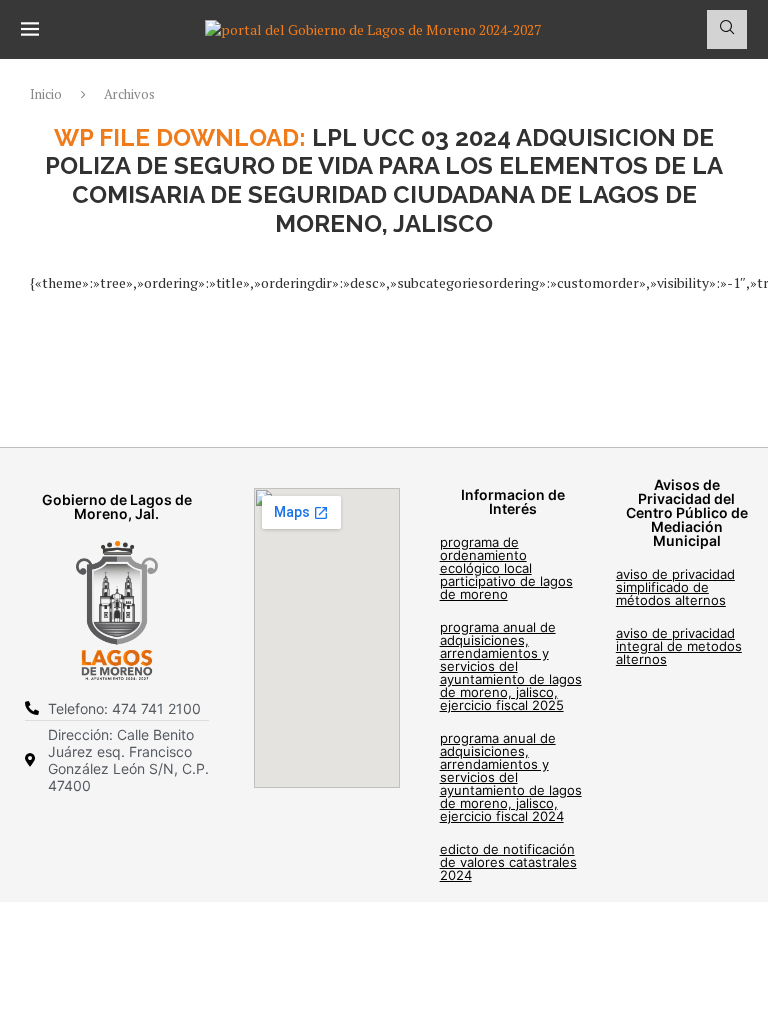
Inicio (46, 94)
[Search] (727, 29)
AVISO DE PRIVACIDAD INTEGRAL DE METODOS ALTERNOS (679, 646)
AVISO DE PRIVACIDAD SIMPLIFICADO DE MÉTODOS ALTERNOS (675, 587)
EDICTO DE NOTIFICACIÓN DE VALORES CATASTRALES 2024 (508, 862)
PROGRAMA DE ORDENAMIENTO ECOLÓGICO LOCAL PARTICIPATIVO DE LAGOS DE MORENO (506, 568)
